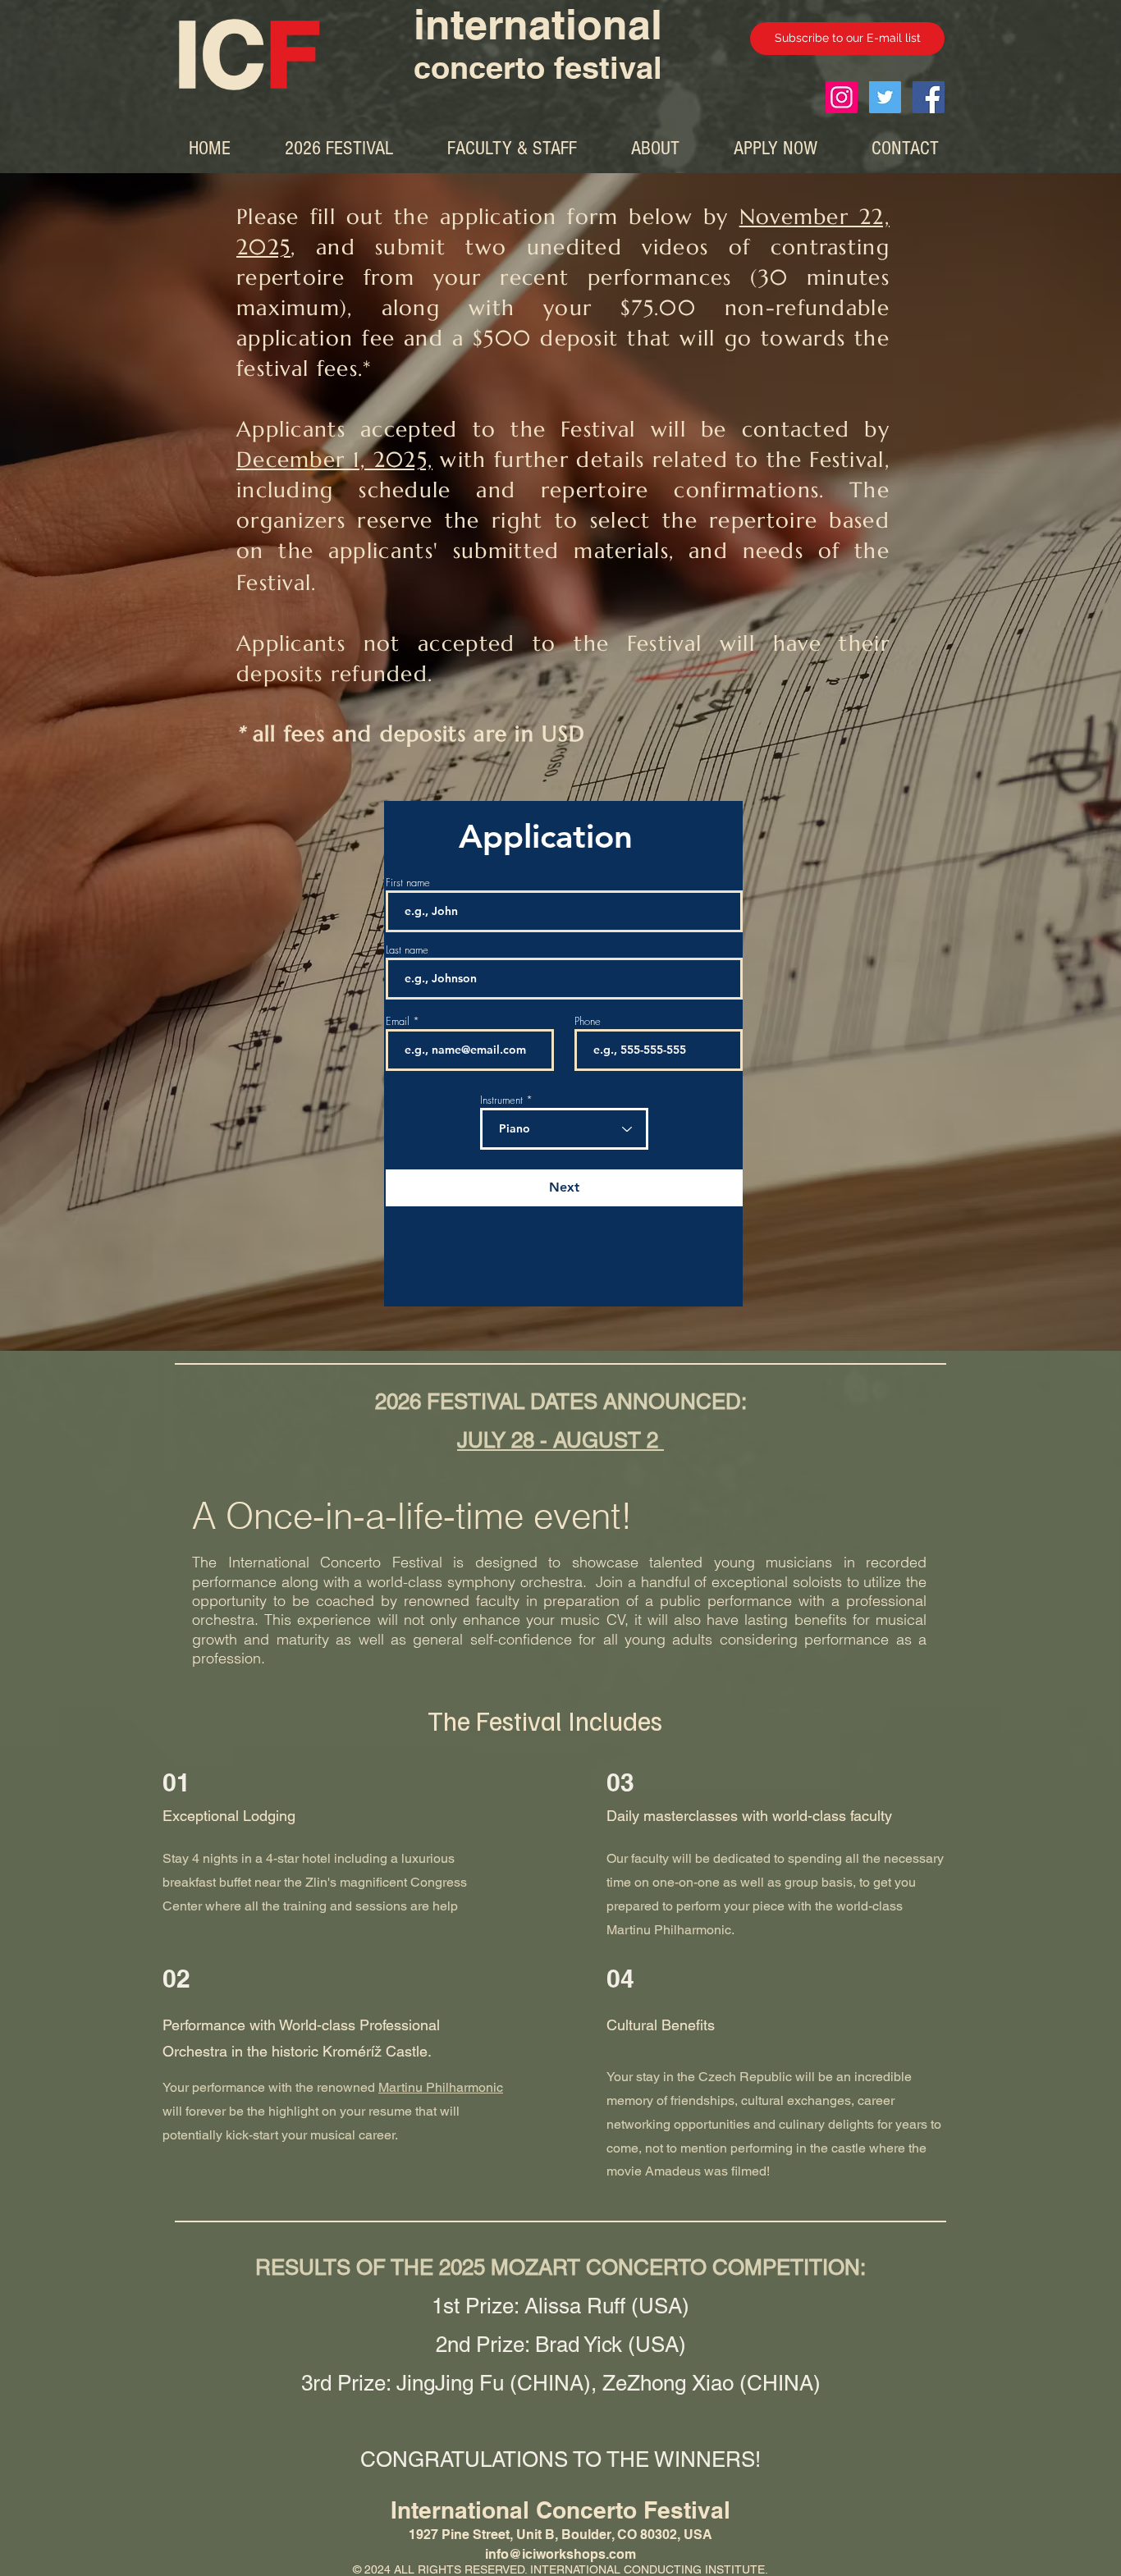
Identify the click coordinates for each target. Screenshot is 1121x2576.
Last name (407, 950)
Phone (588, 1021)
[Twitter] (885, 97)
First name (408, 883)
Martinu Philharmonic (441, 2087)
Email (398, 1021)
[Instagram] (842, 97)
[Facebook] (929, 97)
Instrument (501, 1100)
